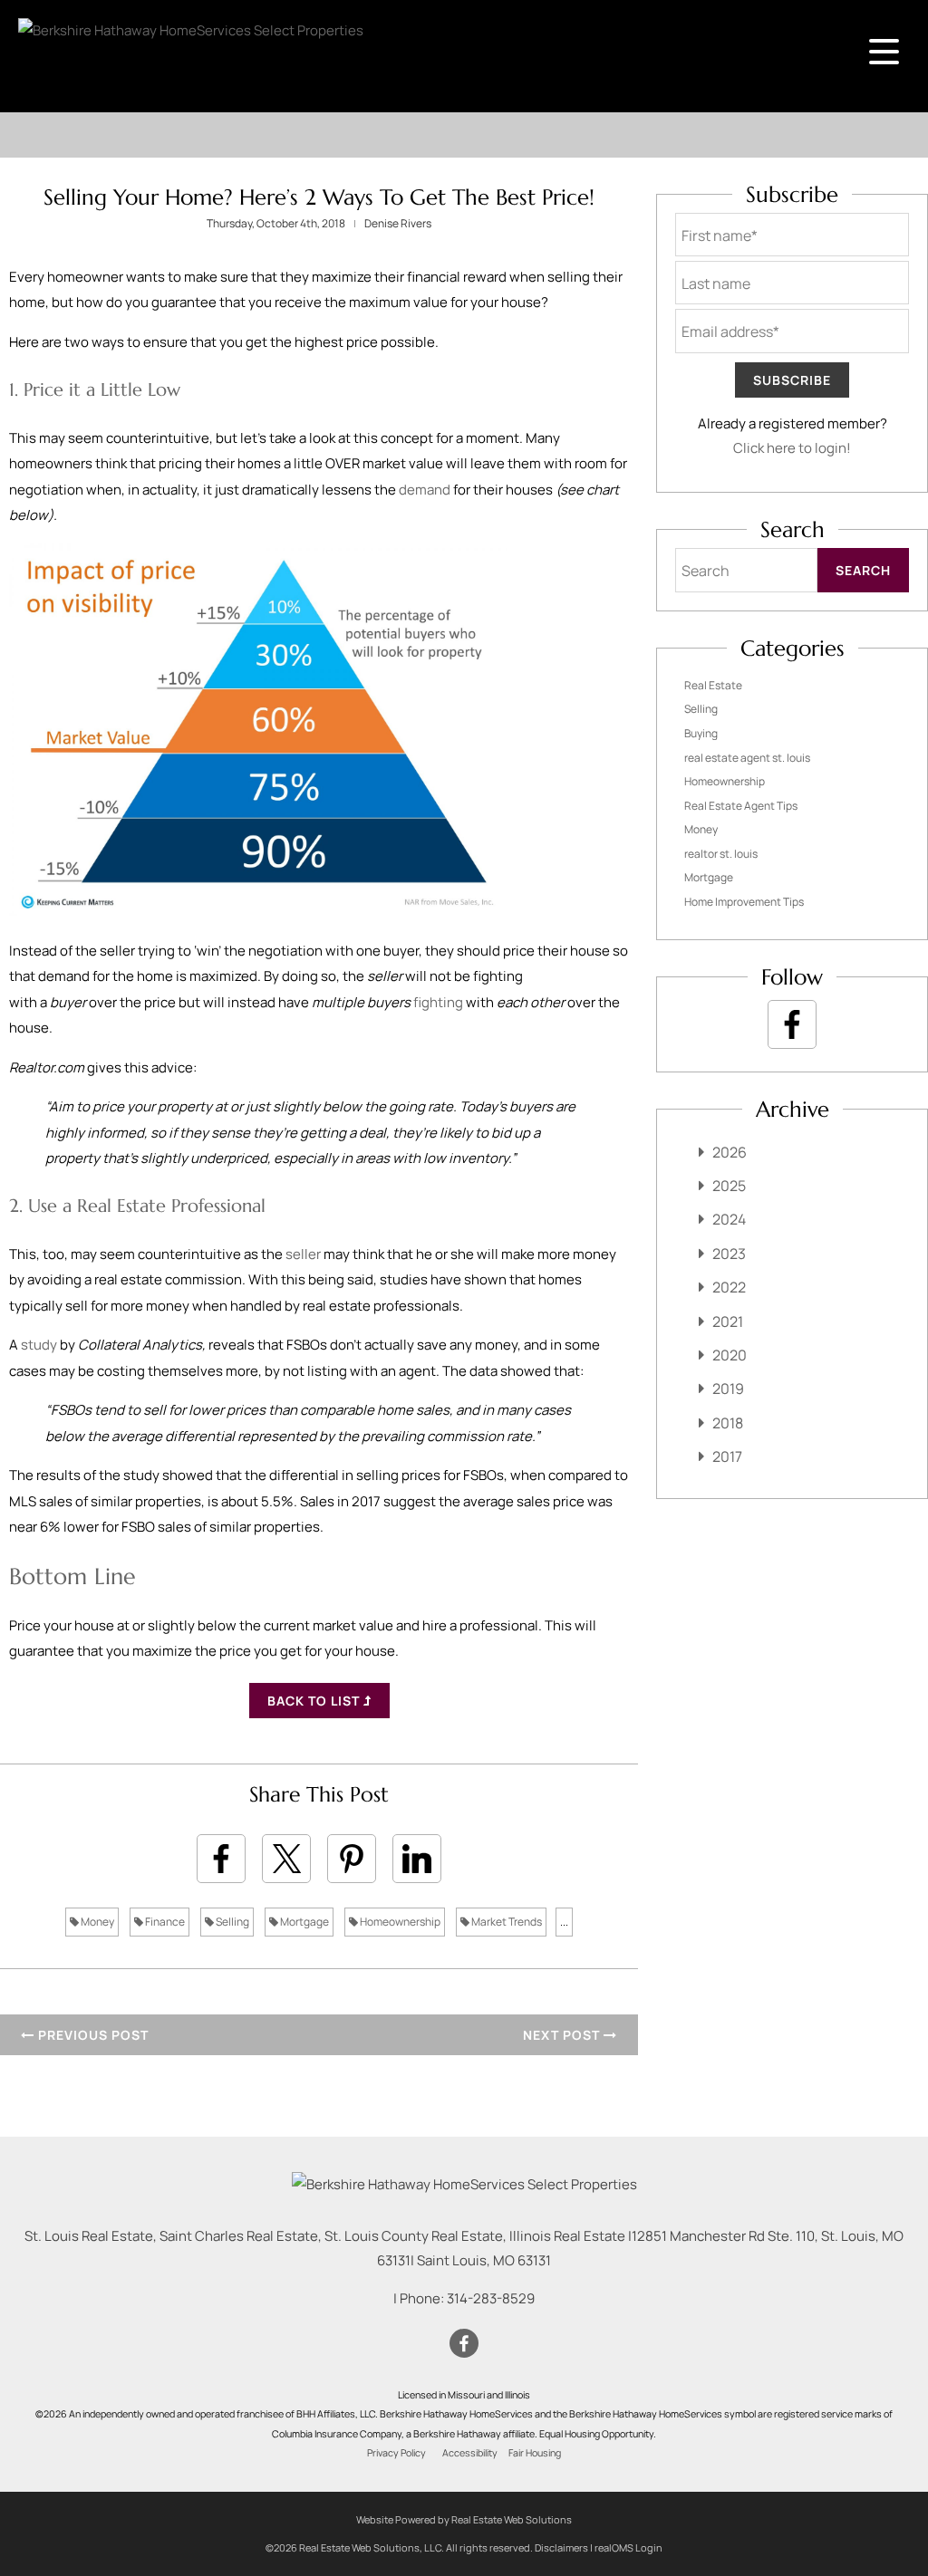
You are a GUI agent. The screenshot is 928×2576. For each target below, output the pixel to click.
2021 (728, 1322)
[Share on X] (286, 1859)
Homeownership (399, 1922)
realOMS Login (628, 2547)
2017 (727, 1456)
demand (425, 490)
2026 (730, 1152)
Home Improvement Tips (744, 902)
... (564, 1922)
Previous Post (92, 2035)
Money (97, 1922)
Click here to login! (792, 448)
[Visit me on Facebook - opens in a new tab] (792, 1024)
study (39, 1345)
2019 (728, 1389)
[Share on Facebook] (221, 1859)
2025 (729, 1186)
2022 (729, 1287)
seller (303, 1254)
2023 (729, 1254)
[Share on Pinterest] (352, 1859)
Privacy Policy (396, 2453)
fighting (438, 1002)
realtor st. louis (721, 854)
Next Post (563, 2035)
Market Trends (506, 1922)
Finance (164, 1922)
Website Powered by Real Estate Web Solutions (464, 2519)
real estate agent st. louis (747, 758)
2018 (728, 1423)
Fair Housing (535, 2453)
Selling (232, 1922)
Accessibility (470, 2453)
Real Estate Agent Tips (741, 806)
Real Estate (713, 685)
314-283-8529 (491, 2298)
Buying (701, 733)
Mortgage (304, 1922)
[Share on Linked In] (417, 1859)
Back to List (315, 1701)
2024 (729, 1219)
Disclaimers (561, 2547)
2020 (730, 1355)
